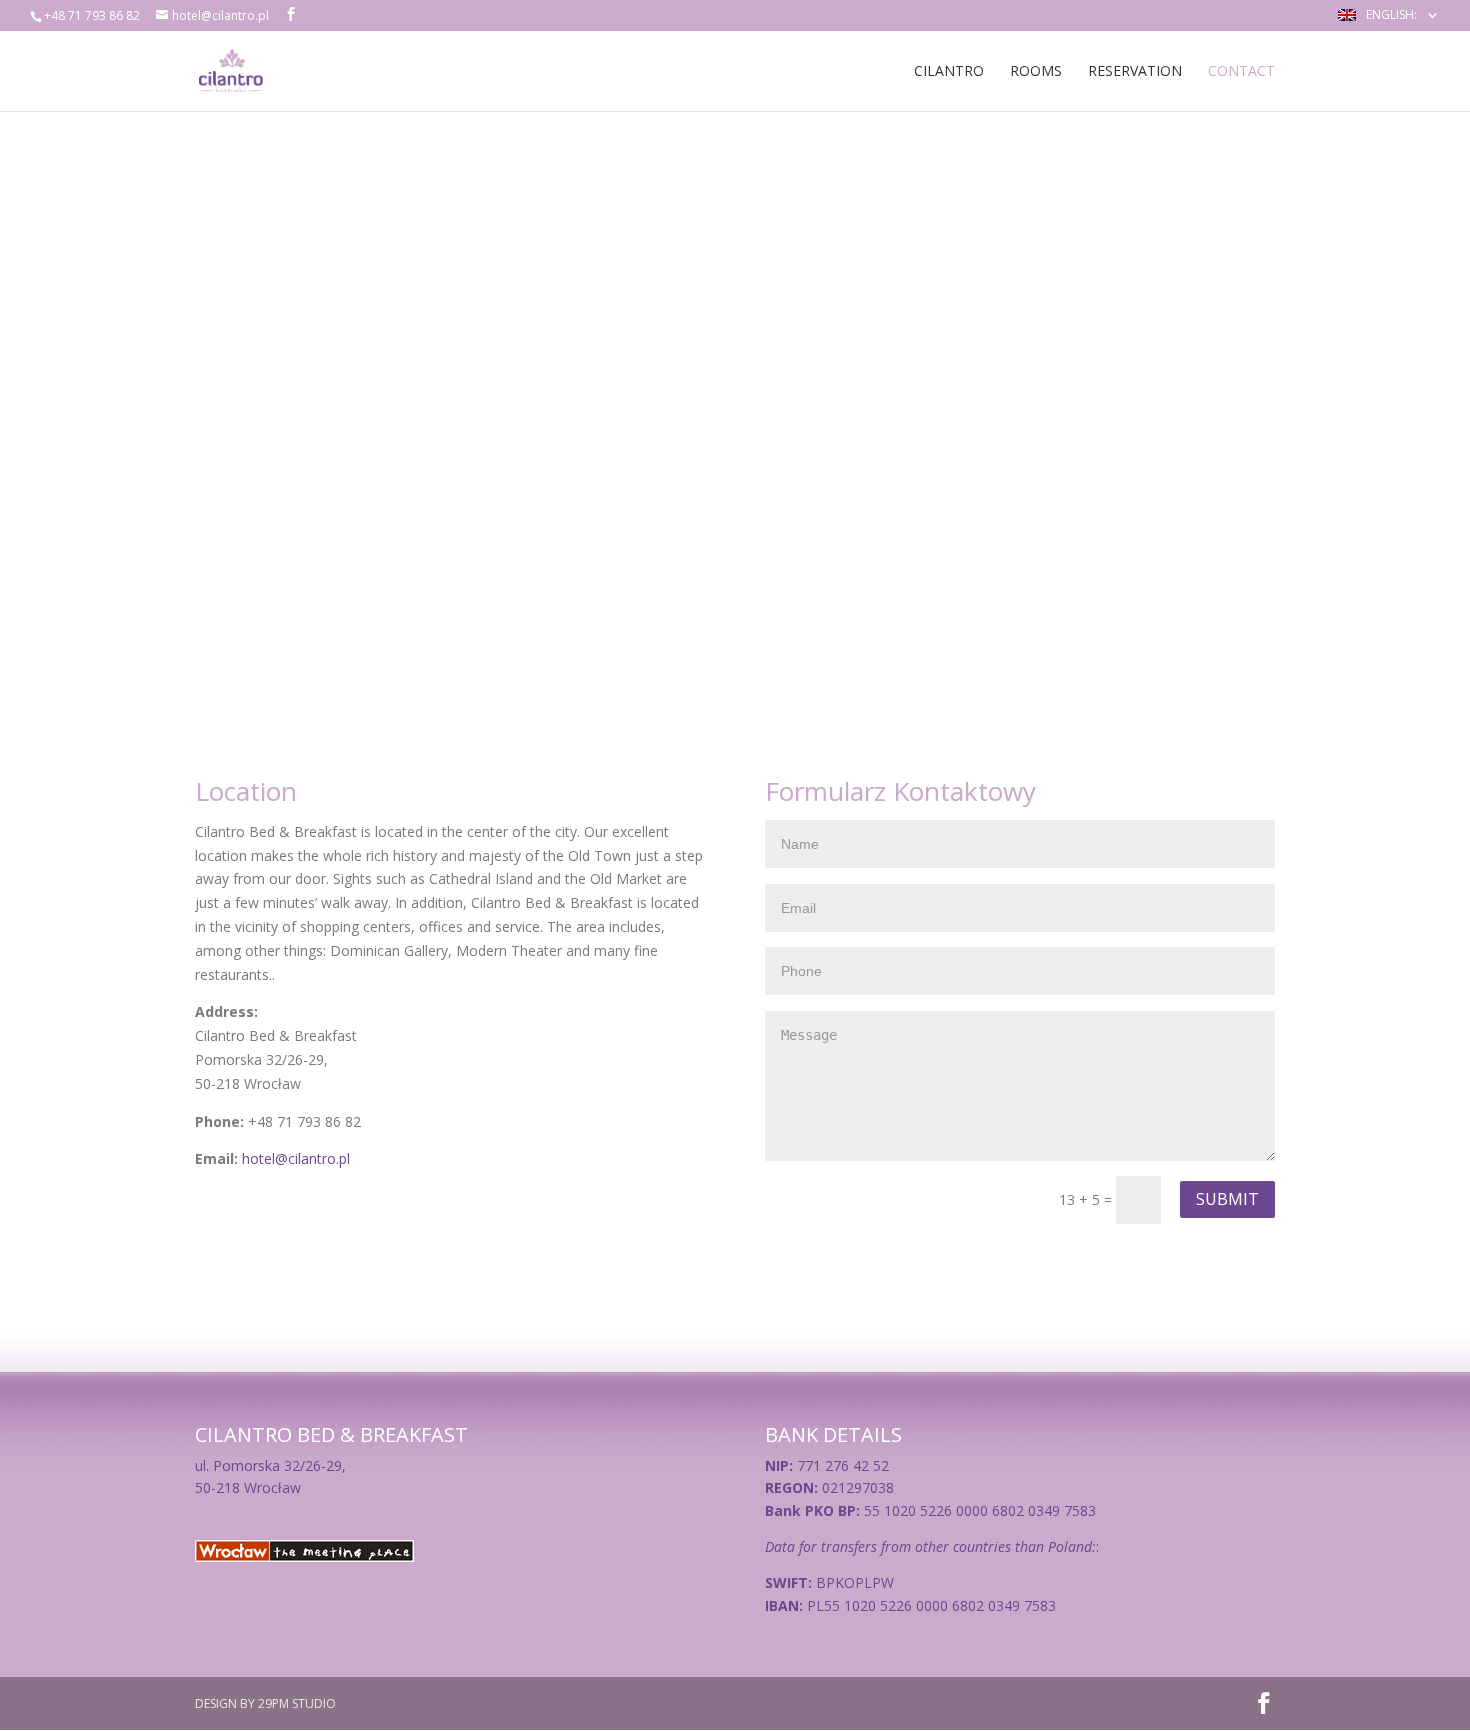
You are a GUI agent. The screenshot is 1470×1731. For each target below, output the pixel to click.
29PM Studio (297, 1703)
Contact (1241, 72)
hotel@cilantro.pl (296, 1158)
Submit (1227, 1199)
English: (1393, 16)
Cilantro (949, 72)
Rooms (1036, 72)
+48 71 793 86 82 (92, 15)
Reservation (1135, 72)
